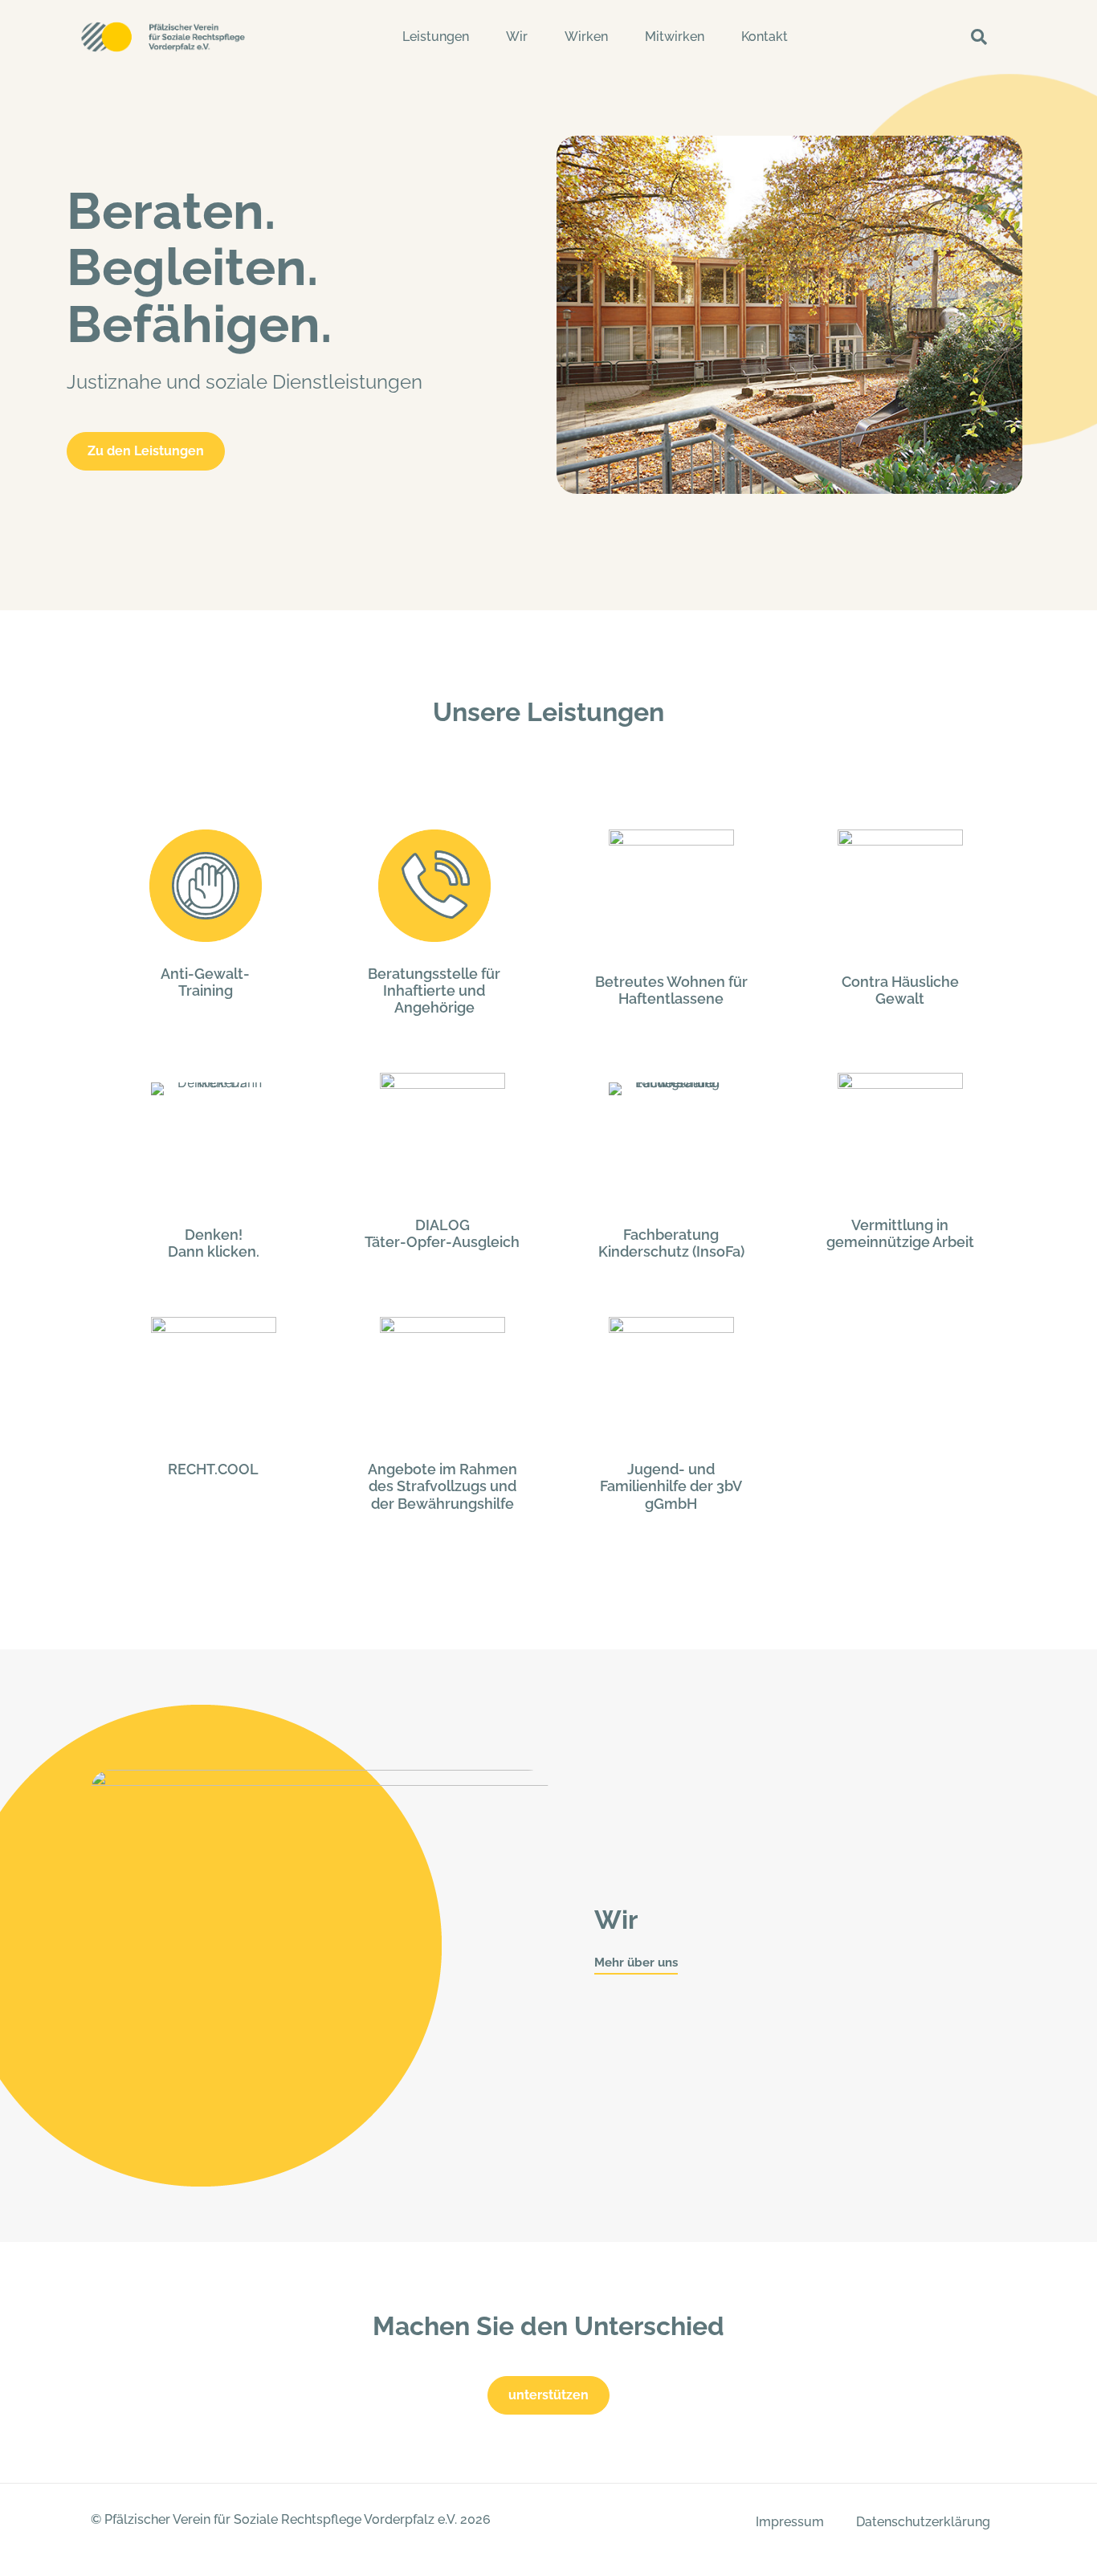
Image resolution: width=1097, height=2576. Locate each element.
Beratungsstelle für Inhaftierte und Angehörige (434, 990)
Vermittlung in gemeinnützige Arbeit (900, 1233)
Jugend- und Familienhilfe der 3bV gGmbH (671, 1486)
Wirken (586, 37)
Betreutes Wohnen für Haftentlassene (671, 990)
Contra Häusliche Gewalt (900, 990)
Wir (517, 37)
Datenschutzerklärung (923, 2522)
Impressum (790, 2522)
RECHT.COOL (213, 1469)
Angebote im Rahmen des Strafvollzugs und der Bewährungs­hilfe (442, 1486)
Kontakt (765, 37)
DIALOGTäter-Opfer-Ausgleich (442, 1233)
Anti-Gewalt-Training (205, 982)
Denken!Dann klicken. (214, 1243)
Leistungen (436, 37)
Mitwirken (675, 37)
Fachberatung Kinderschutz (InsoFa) (671, 1243)
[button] (979, 37)
